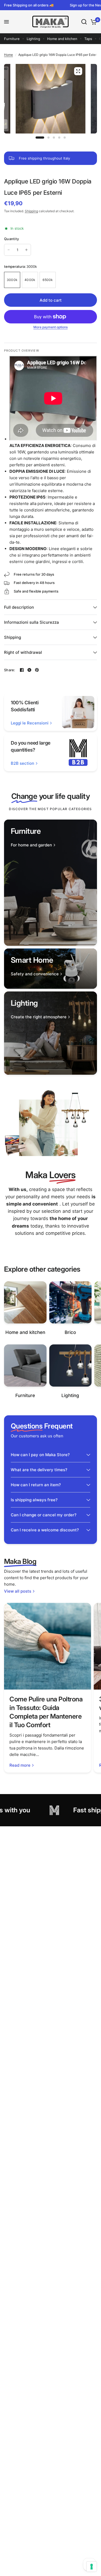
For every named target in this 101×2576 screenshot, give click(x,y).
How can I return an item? (36, 1485)
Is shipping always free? (34, 1500)
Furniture (12, 39)
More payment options (50, 327)
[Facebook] (22, 670)
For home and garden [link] (31, 845)
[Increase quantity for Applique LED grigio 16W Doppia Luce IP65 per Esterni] (26, 250)
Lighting (33, 39)
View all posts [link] (18, 1591)
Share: (10, 670)
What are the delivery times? (39, 1470)
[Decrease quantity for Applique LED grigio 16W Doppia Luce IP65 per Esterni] (9, 250)
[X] (29, 670)
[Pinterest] (37, 670)
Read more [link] (20, 1765)
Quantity (11, 239)
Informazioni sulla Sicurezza (32, 622)
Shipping (31, 211)
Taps (88, 39)
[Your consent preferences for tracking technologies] (92, 2567)
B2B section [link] (22, 763)
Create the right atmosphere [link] (39, 1017)
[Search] (84, 22)
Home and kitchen (62, 39)
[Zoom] (78, 71)
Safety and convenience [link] (35, 974)
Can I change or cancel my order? (44, 1515)
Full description (19, 607)
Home (8, 55)
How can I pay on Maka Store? (40, 1455)
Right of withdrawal (23, 652)
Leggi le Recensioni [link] (30, 723)
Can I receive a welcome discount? (45, 1530)
